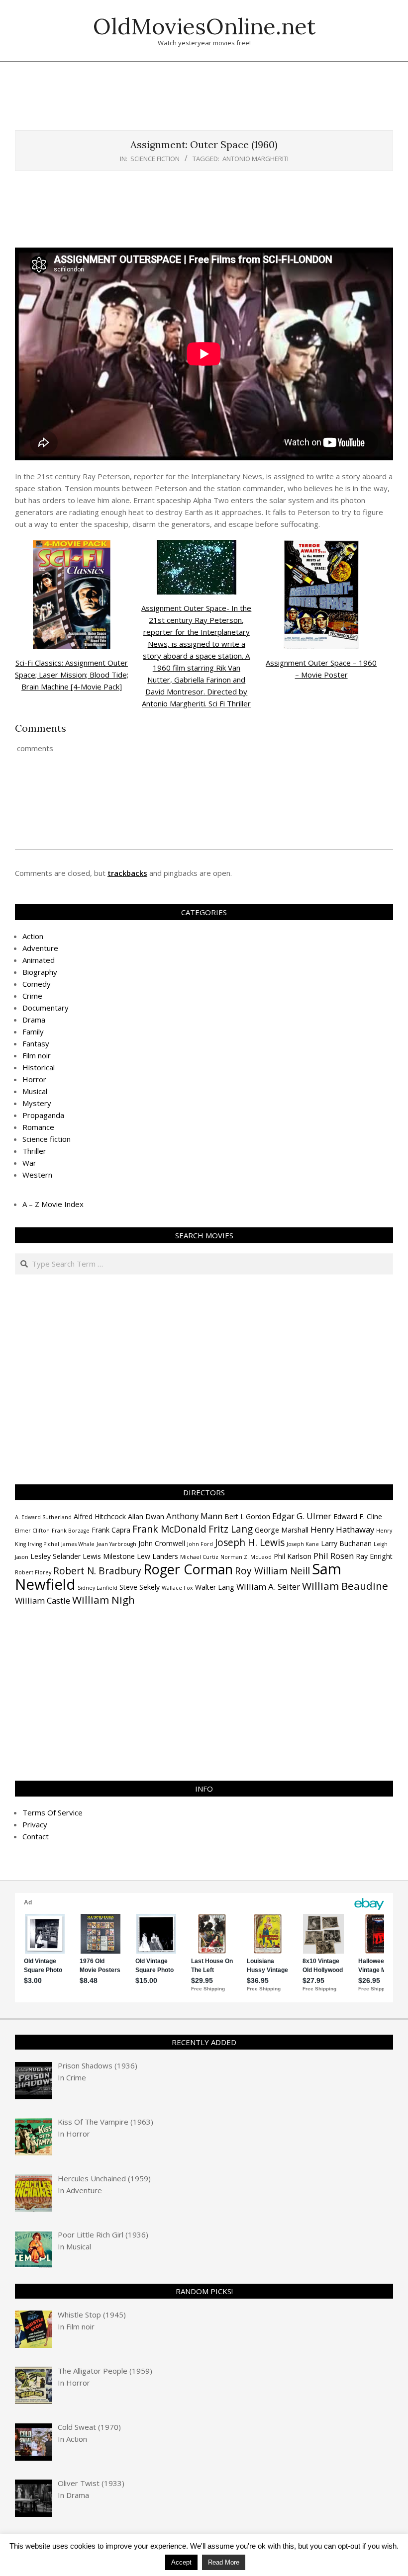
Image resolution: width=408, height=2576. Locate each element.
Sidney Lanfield (98, 1588)
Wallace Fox (177, 1588)
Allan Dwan (146, 1516)
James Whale (78, 1544)
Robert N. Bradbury (97, 1571)
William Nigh (103, 1600)
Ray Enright (374, 1556)
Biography (40, 972)
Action (33, 936)
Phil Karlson (293, 1556)
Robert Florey (33, 1572)
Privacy (35, 1824)
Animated (39, 960)
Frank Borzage (71, 1531)
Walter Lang (215, 1587)
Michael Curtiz (199, 1557)
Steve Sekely (140, 1587)
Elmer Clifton (32, 1531)
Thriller (34, 1151)
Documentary (46, 1008)
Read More (224, 2562)
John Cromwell (162, 1543)
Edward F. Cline (358, 1516)
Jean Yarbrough (116, 1544)
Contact (36, 1836)
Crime (32, 996)
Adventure (40, 948)
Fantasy (36, 1043)
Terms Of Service (52, 1812)
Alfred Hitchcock (100, 1516)
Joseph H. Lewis (250, 1543)
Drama (34, 1020)
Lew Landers (157, 1556)
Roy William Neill (272, 1571)
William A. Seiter (268, 1587)
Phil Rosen (334, 1556)
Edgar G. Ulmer (302, 1516)
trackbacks (127, 873)
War (29, 1163)
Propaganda (43, 1115)
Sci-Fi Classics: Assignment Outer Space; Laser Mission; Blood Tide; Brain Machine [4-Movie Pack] (72, 675)
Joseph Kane (303, 1544)
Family (33, 1031)
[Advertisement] (204, 101)
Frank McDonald (169, 1529)
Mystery (37, 1103)
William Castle (43, 1600)
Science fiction (155, 159)
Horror (34, 1079)
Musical (35, 1091)
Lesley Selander (55, 1556)
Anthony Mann (194, 1516)
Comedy (37, 984)
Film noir (37, 1055)
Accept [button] (181, 2562)
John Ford (200, 1544)
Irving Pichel (44, 1544)
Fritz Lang (231, 1529)
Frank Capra (111, 1530)
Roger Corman (188, 1569)
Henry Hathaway (342, 1529)
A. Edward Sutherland (43, 1517)
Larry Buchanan (346, 1543)
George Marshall (282, 1530)
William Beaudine (345, 1586)
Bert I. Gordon (247, 1516)
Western (37, 1175)
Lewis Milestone (109, 1556)
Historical (39, 1067)
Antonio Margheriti (255, 159)
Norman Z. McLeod (246, 1557)
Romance (38, 1127)
